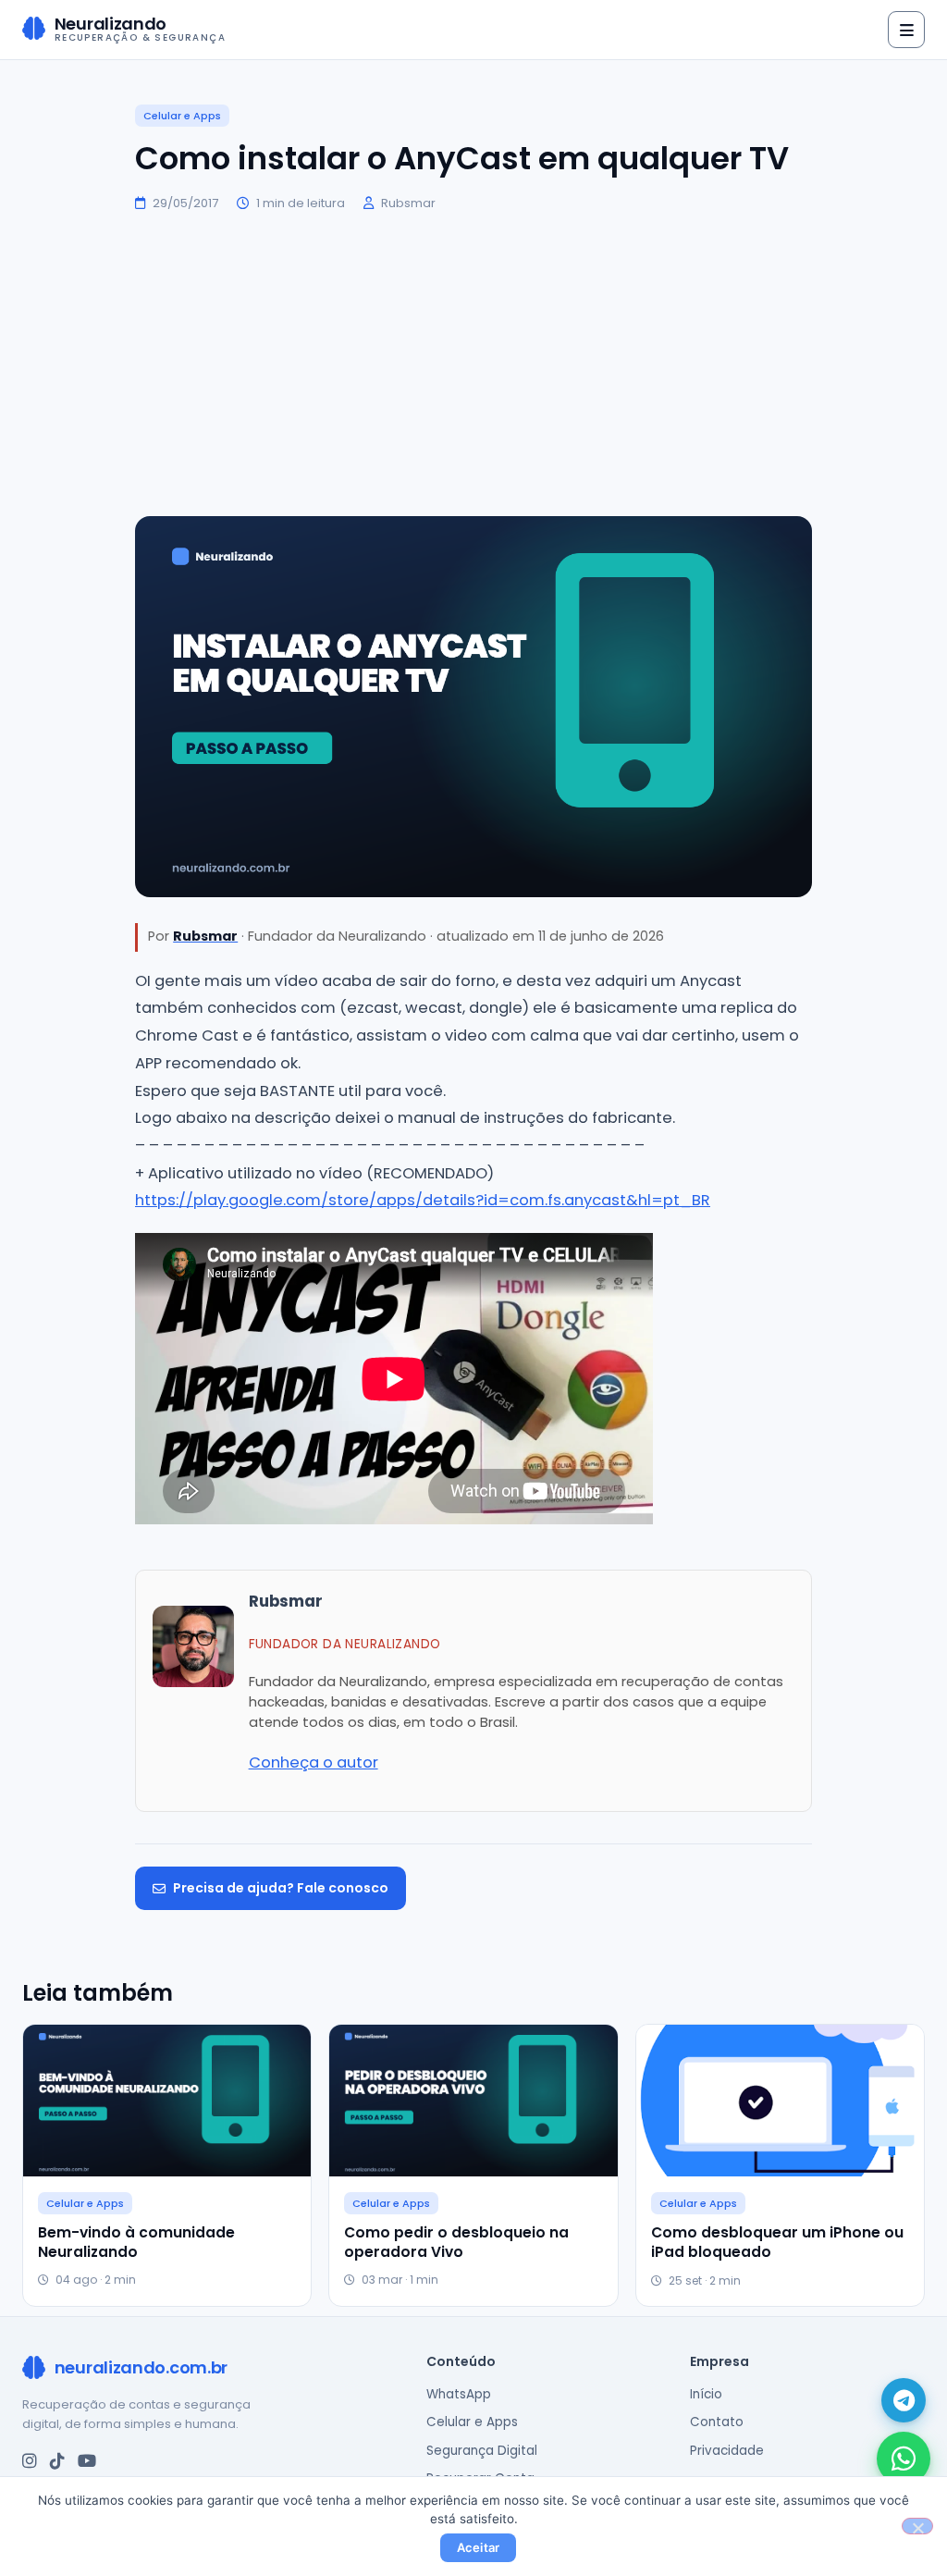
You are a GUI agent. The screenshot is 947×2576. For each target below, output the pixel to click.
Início (706, 2394)
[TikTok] (57, 2461)
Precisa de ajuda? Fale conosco (281, 1888)
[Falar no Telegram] (904, 2400)
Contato (717, 2422)
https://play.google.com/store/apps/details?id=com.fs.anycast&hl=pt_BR (423, 1200)
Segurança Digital (482, 2451)
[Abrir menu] (906, 30)
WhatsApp (459, 2394)
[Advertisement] (473, 364)
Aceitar (479, 2547)
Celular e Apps (182, 116)
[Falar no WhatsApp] (904, 2459)
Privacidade (727, 2451)
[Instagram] (30, 2461)
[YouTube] (87, 2461)
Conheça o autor (314, 1763)
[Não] (917, 2526)
